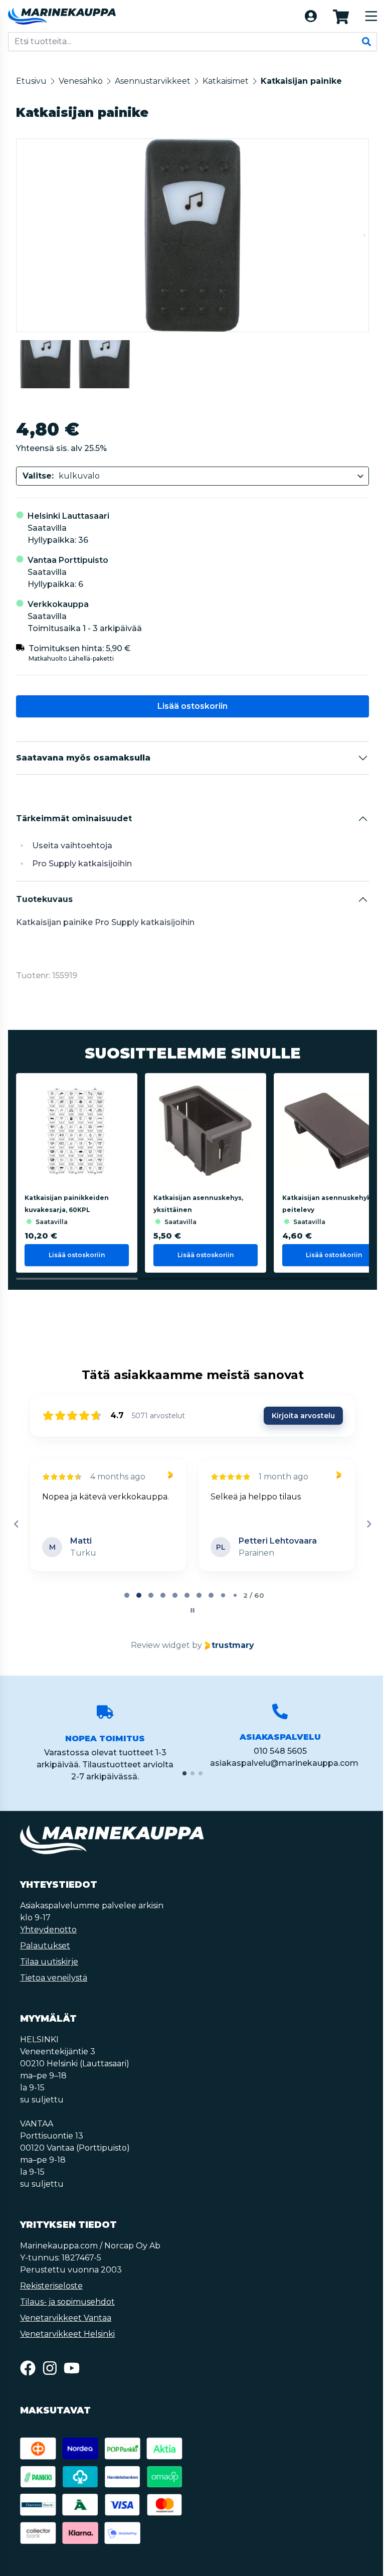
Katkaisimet (226, 81)
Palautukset (45, 1946)
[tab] (127, 1595)
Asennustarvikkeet (153, 81)
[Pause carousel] (192, 1610)
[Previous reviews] (16, 1524)
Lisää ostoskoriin (192, 706)
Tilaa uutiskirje (49, 1962)
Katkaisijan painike (301, 81)
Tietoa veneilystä (54, 1978)
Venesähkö (81, 81)
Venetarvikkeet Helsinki (67, 2334)
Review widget (160, 1645)
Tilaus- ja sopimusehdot (67, 2302)
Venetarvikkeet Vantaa (66, 2318)
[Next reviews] (368, 1524)
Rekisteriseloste (51, 2286)
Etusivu (31, 81)
